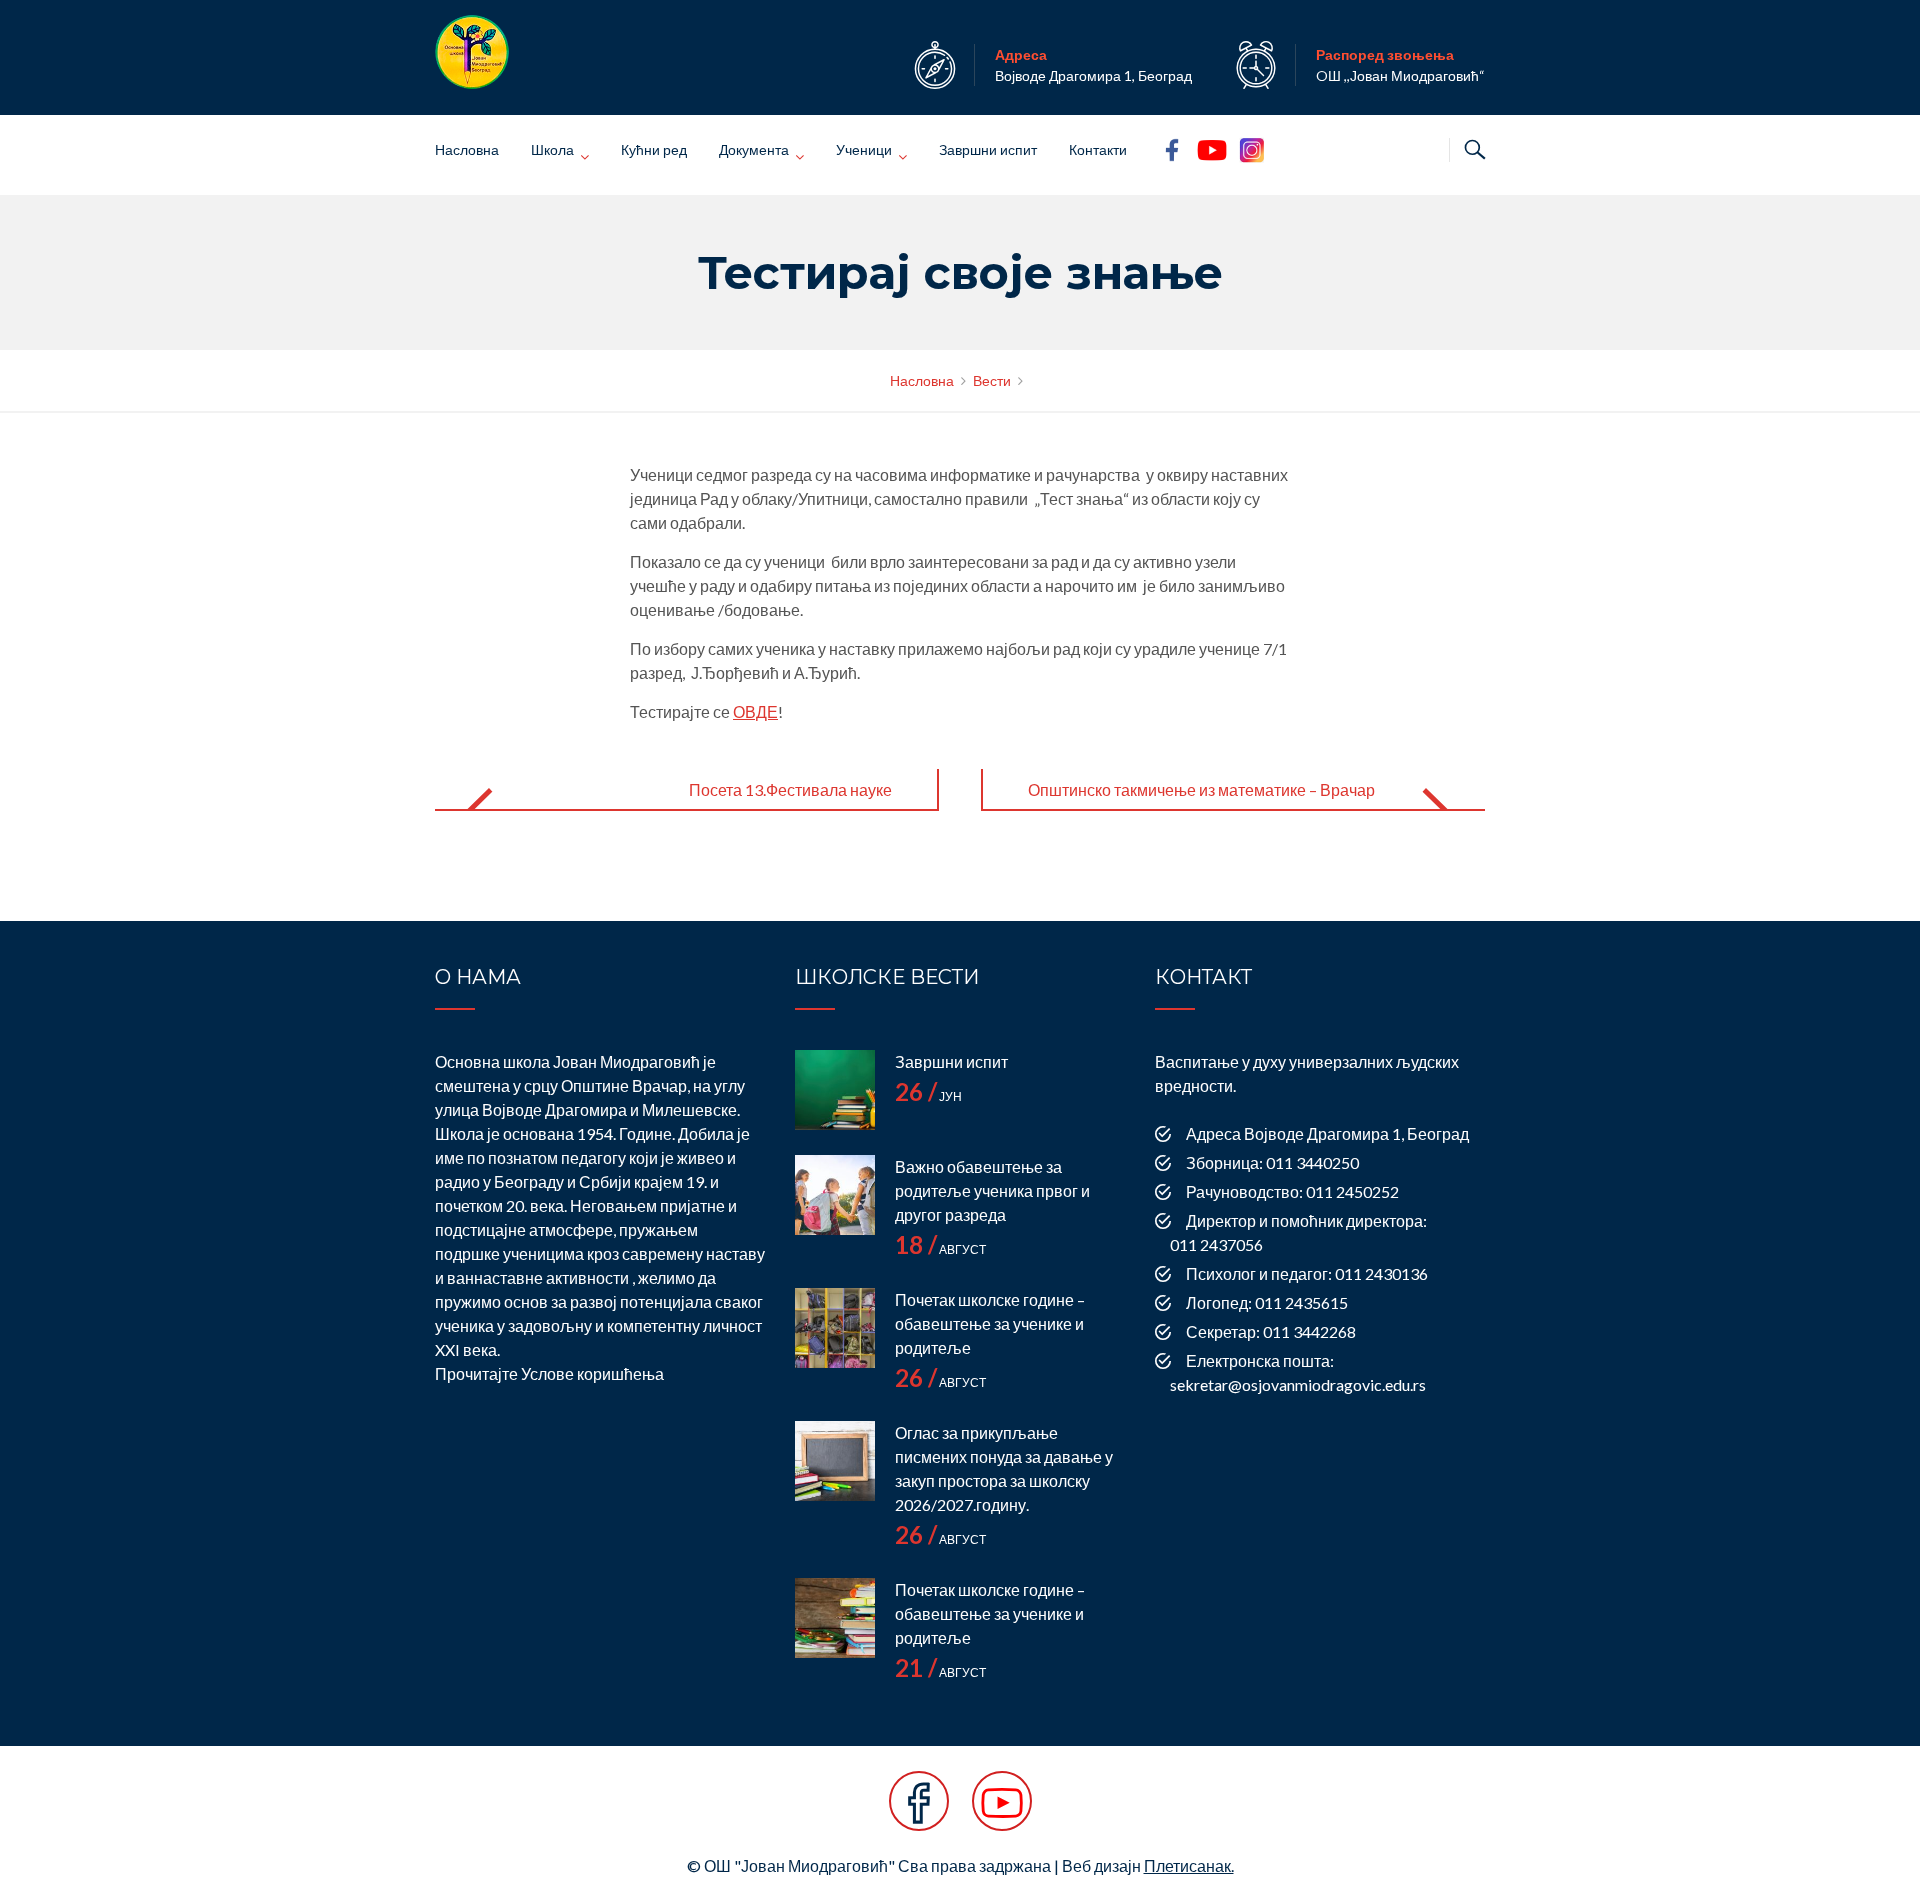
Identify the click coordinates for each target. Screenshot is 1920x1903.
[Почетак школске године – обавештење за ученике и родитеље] (835, 1328)
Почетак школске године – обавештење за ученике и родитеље (990, 1323)
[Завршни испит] (835, 1090)
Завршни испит (988, 149)
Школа (552, 149)
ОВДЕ (755, 711)
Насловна (467, 149)
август (940, 1249)
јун (928, 1096)
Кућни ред (654, 149)
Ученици (864, 149)
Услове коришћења (592, 1373)
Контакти (1098, 149)
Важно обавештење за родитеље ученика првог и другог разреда (992, 1190)
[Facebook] (919, 1811)
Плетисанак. (1189, 1865)
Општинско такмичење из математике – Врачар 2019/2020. (1201, 805)
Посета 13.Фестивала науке (790, 789)
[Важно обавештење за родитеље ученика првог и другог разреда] (835, 1195)
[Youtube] (1002, 1811)
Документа (754, 149)
